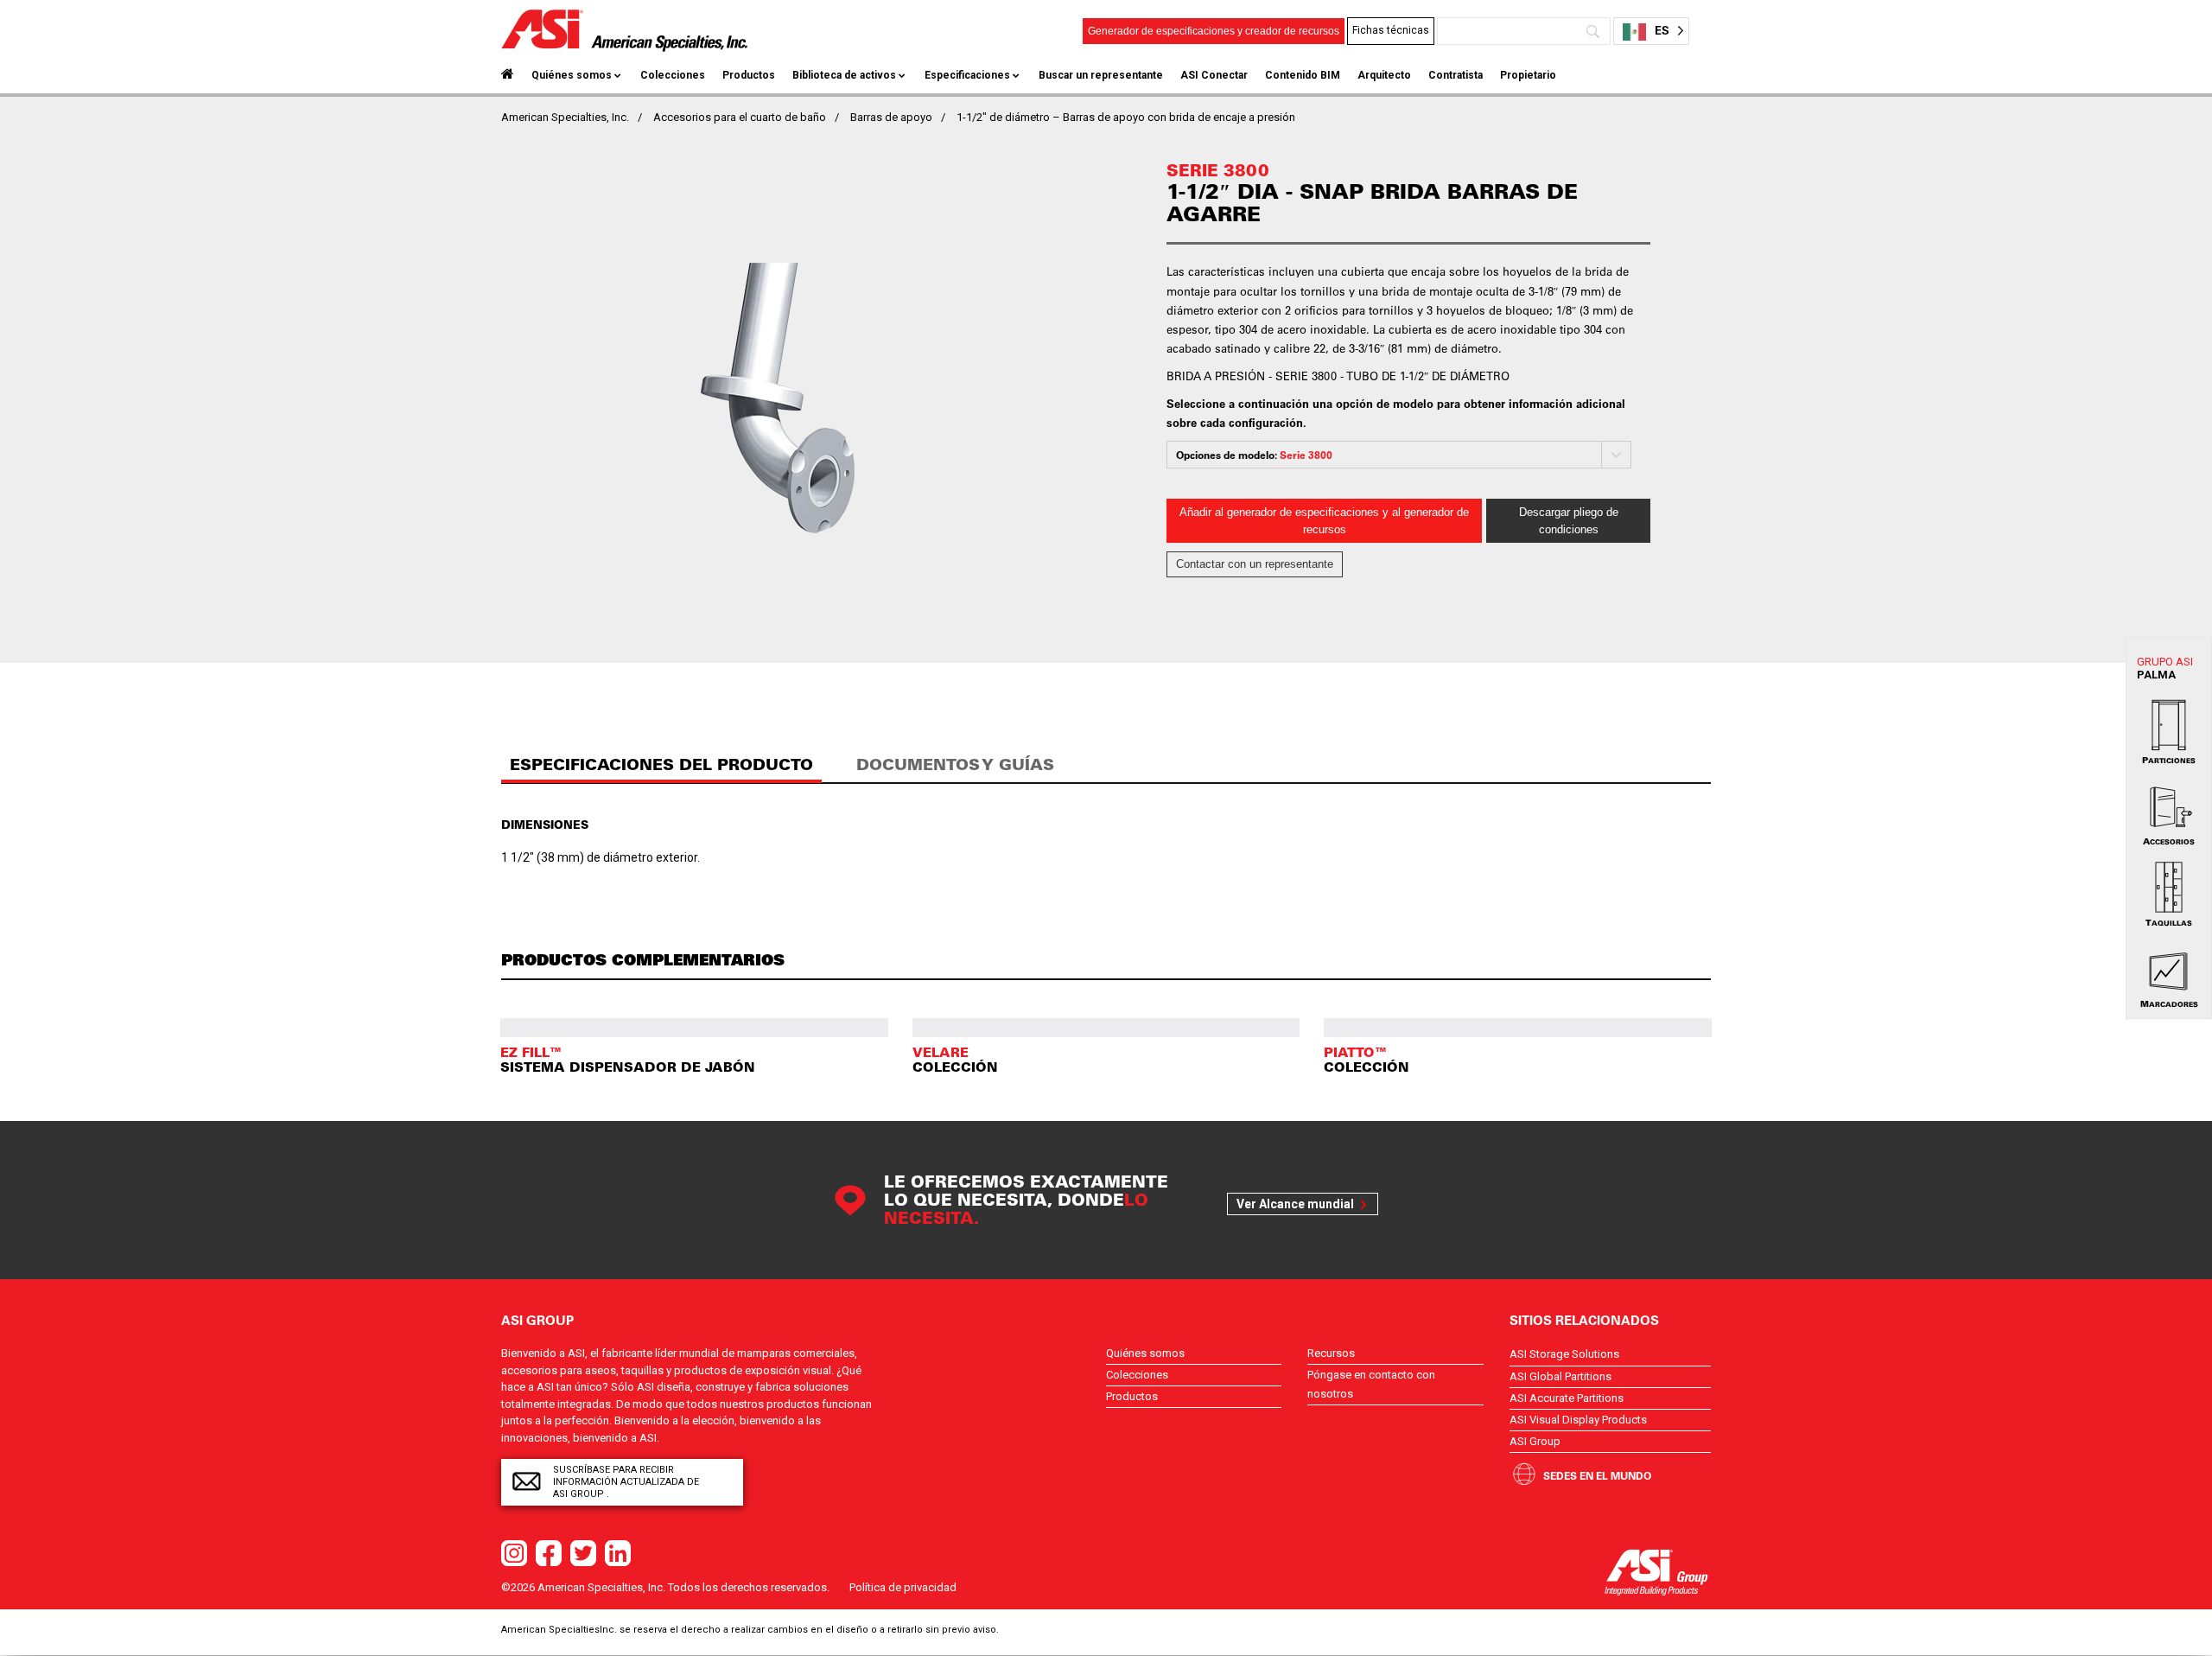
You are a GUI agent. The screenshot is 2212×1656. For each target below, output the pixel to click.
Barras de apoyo (891, 117)
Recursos (1331, 1353)
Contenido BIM (1303, 75)
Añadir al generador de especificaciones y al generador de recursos (1324, 521)
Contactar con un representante (1255, 564)
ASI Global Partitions (1560, 1376)
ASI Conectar (1214, 75)
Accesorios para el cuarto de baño (740, 117)
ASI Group (1535, 1441)
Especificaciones (967, 75)
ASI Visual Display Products (1578, 1420)
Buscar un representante (1101, 75)
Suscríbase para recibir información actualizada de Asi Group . (626, 1482)
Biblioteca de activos (844, 75)
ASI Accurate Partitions (1567, 1398)
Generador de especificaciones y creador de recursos (1214, 31)
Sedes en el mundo (1597, 1475)
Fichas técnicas (1391, 30)
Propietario (1528, 75)
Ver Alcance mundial (1295, 1204)
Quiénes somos (572, 75)
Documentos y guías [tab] (955, 764)
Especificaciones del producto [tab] (661, 764)
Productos (749, 75)
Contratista (1456, 75)
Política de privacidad (903, 1587)
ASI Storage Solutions (1564, 1354)
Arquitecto (1384, 75)
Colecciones (673, 75)
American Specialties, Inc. (565, 117)
